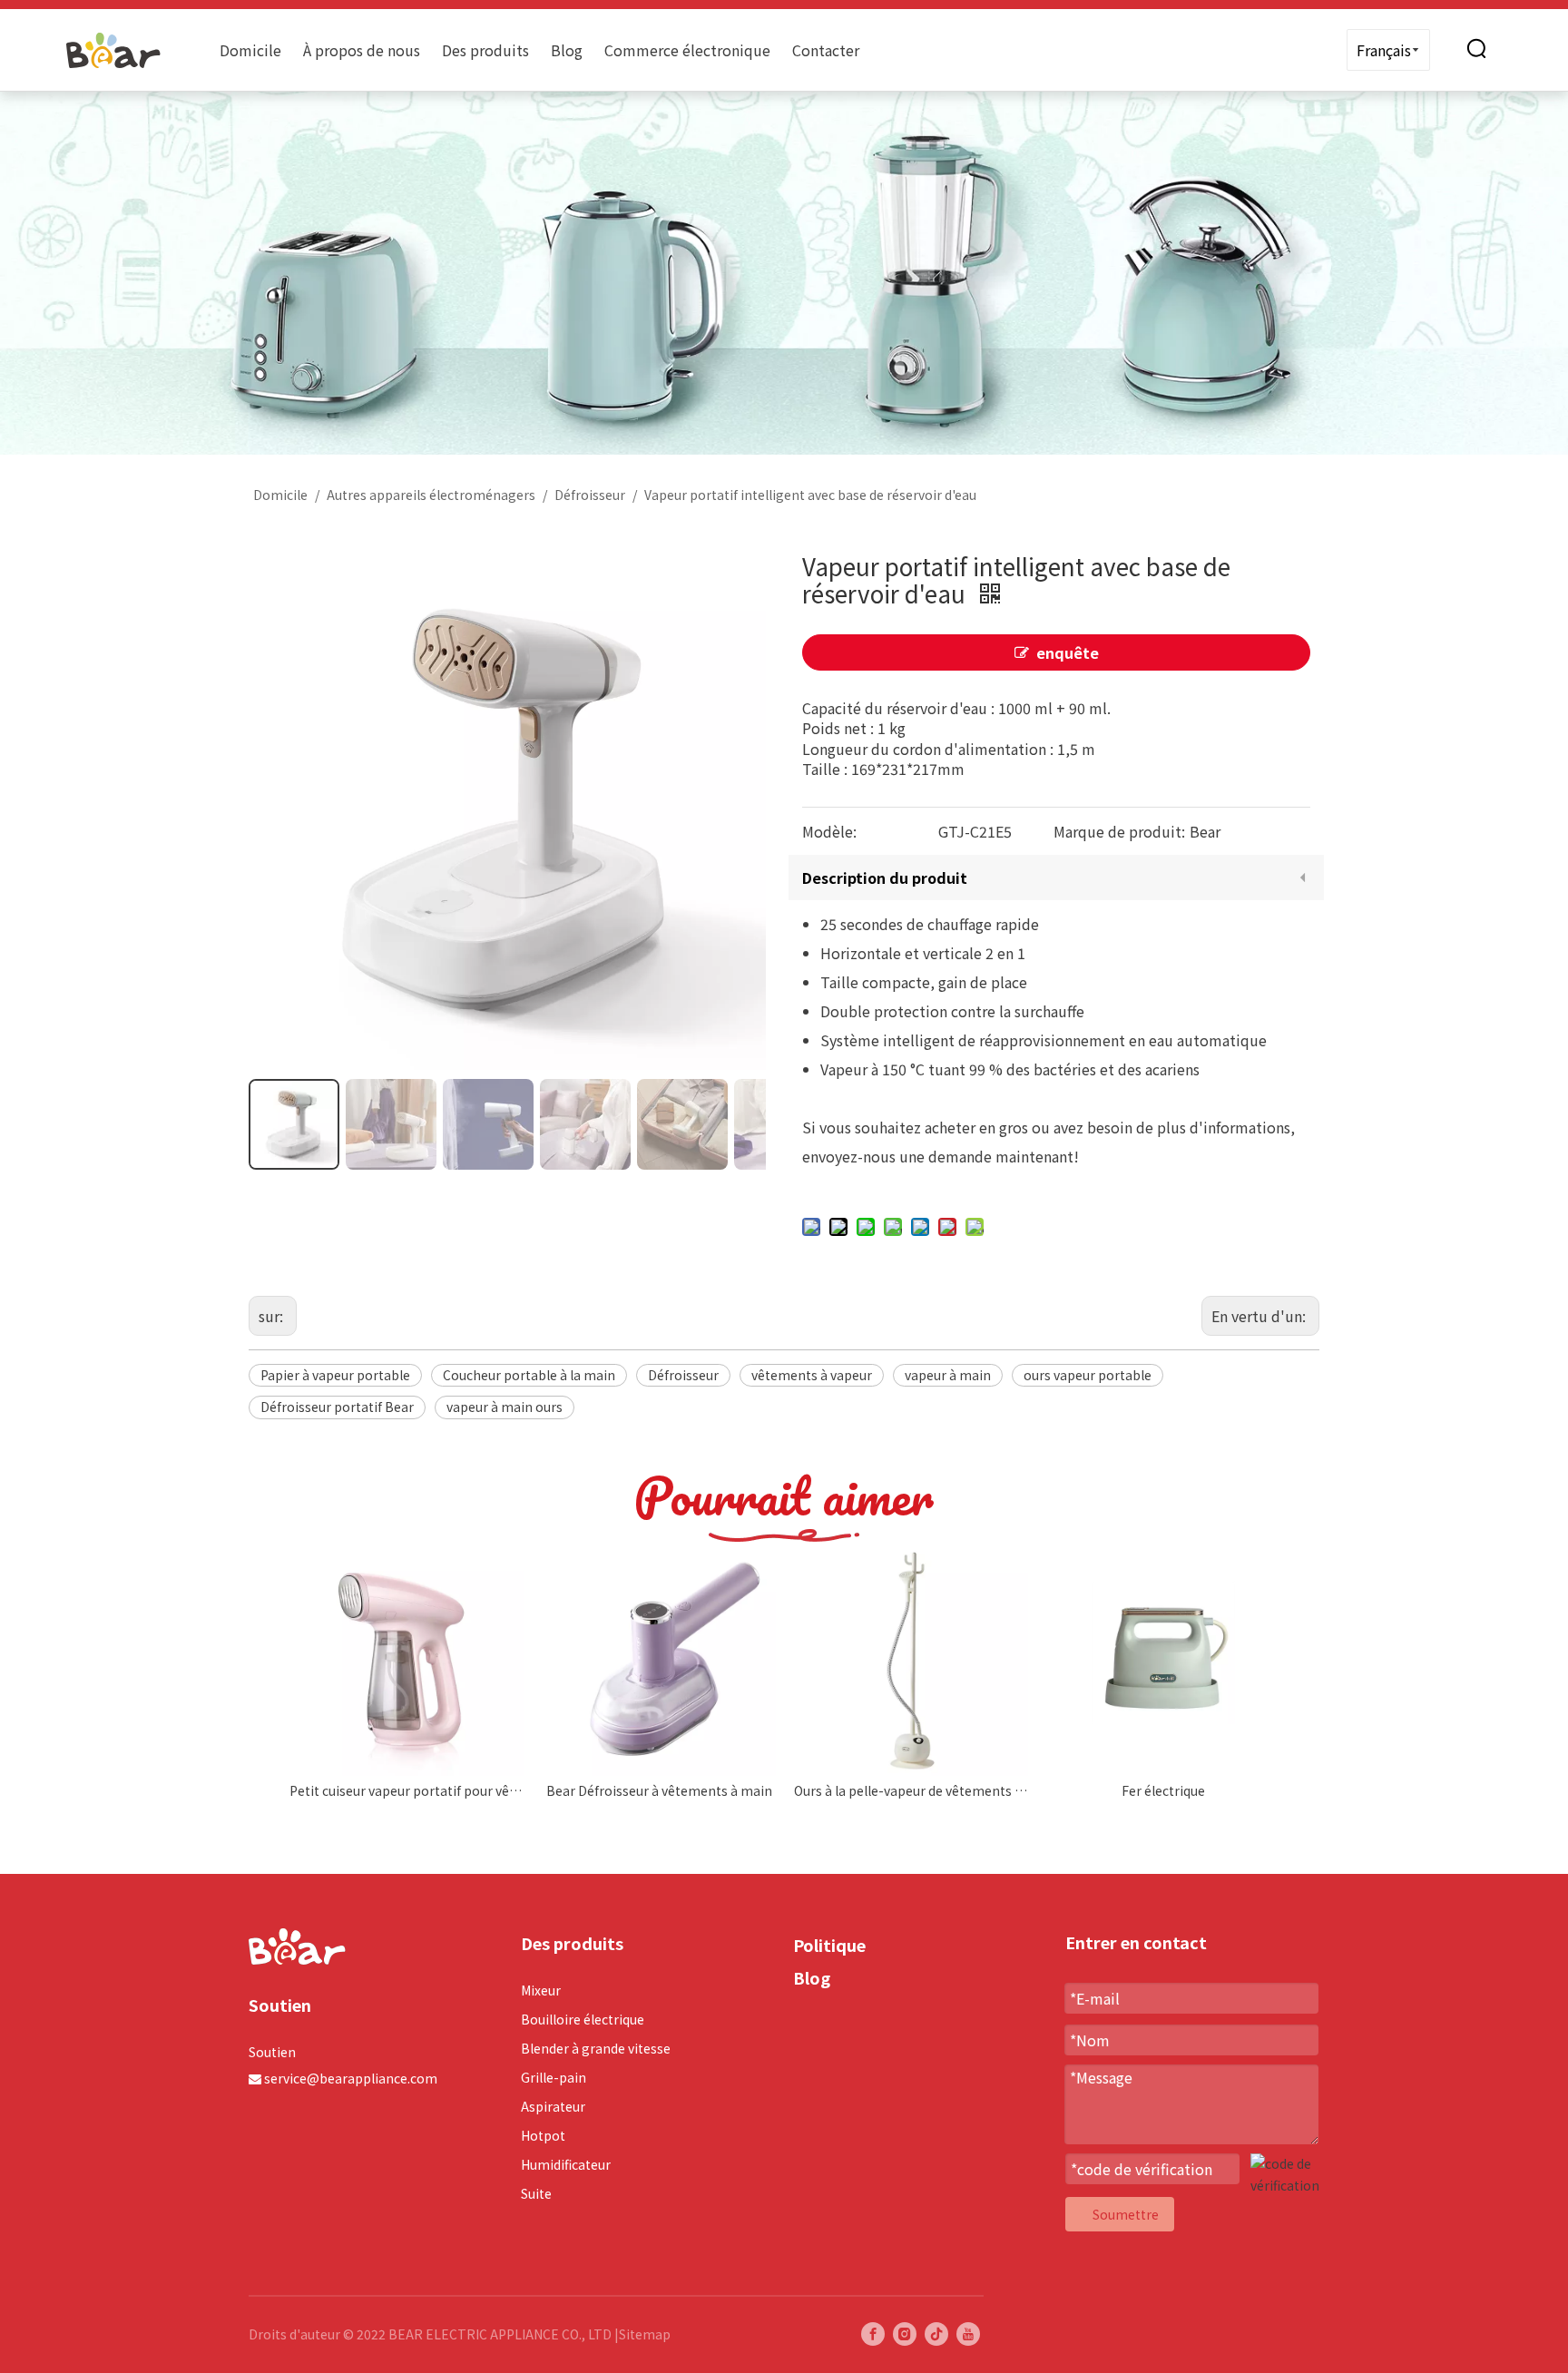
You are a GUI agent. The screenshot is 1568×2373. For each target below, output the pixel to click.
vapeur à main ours (505, 1407)
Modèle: (829, 831)
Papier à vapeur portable (335, 1375)
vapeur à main (948, 1375)
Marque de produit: (1119, 831)
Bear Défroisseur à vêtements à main (659, 1790)
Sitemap (645, 2334)
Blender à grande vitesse (596, 2048)
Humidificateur (566, 2164)
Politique (829, 1945)
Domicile (250, 50)
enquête (1068, 652)
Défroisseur (683, 1375)
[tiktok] (936, 2334)
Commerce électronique (687, 50)
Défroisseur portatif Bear (337, 1407)
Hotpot (543, 2135)
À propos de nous (362, 50)
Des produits (485, 50)
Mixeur (541, 1990)
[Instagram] (905, 2334)
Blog (567, 50)
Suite (536, 2193)
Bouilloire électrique (583, 2019)
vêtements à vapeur (812, 1375)
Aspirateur (553, 2106)
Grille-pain (554, 2077)
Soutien (272, 2052)
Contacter (826, 50)
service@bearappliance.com (351, 2078)
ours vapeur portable (1088, 1375)
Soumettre (1126, 2214)
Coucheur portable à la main (529, 1375)
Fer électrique (1163, 1790)
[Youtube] (968, 2334)
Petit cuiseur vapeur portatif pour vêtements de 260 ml (407, 1790)
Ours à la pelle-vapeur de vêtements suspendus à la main (911, 1790)
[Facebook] (873, 2334)
